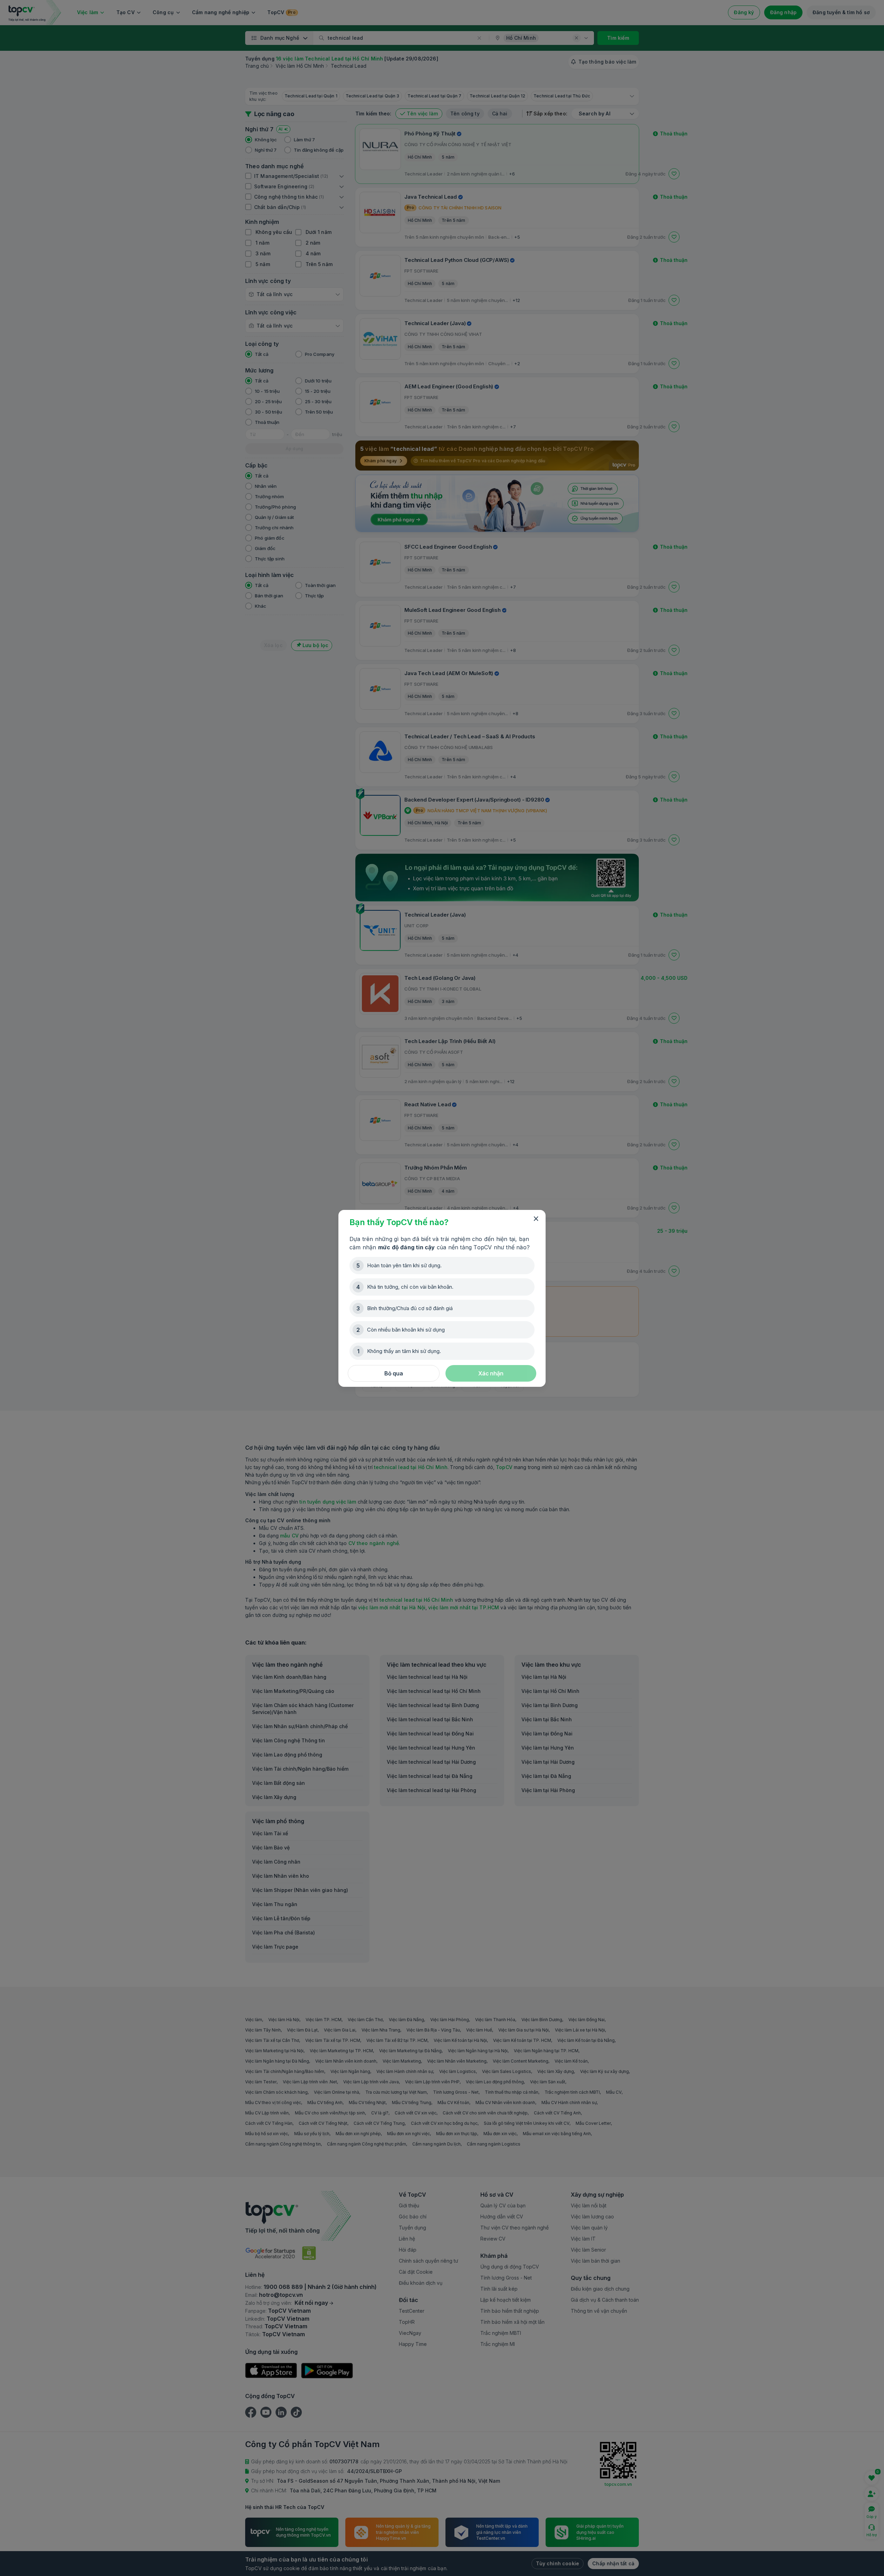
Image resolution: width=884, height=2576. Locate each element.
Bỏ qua (394, 1373)
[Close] (536, 1219)
